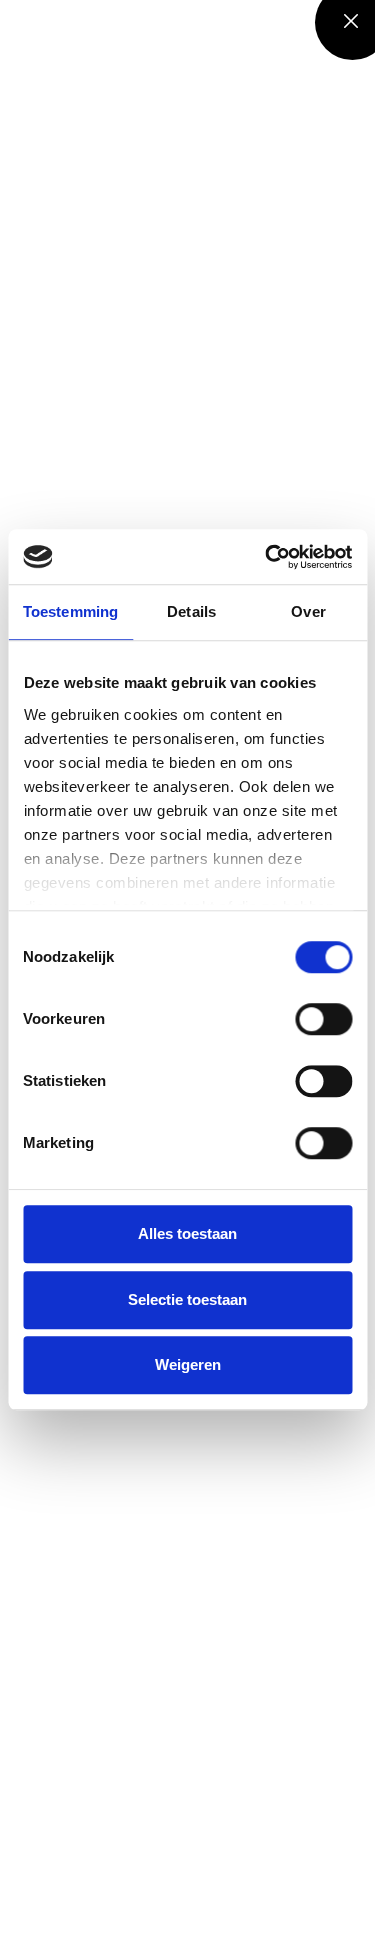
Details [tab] (191, 611)
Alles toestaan (187, 1233)
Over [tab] (308, 611)
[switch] (323, 1019)
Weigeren (188, 1364)
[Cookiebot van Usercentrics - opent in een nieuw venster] (267, 557)
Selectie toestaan (187, 1299)
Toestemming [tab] (70, 611)
